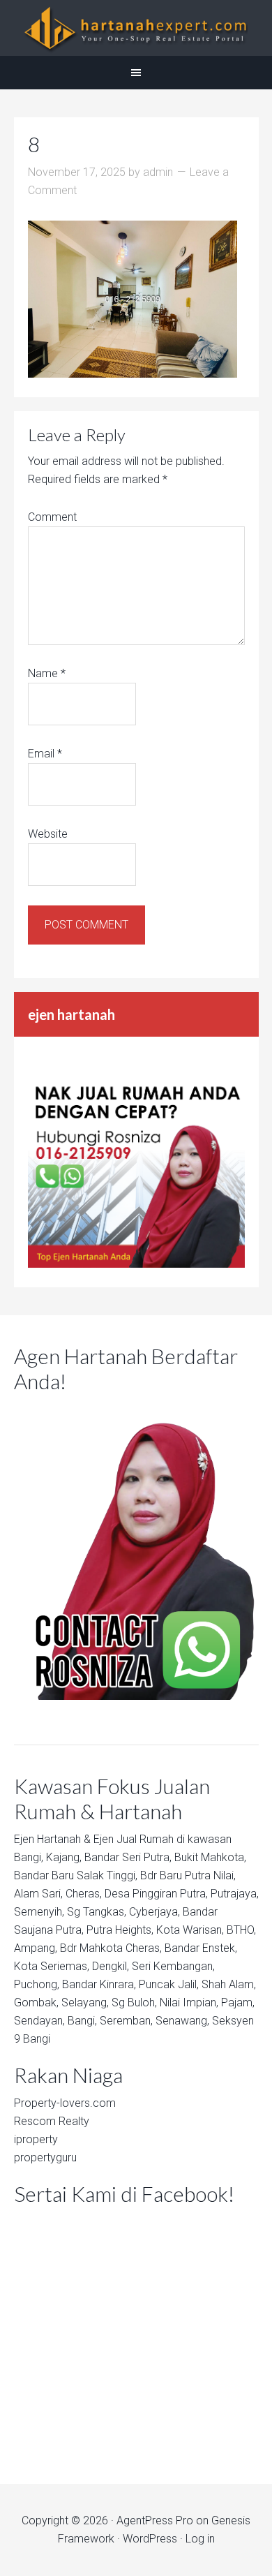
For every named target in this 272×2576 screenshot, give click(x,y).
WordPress (150, 2539)
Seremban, (126, 2021)
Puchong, (37, 1984)
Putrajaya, (235, 1894)
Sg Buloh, (134, 2003)
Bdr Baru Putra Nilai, (188, 1875)
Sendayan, (39, 2021)
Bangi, (29, 1857)
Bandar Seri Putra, (128, 1857)
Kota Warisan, (190, 1930)
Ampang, (36, 1948)
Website (48, 834)
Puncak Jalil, (169, 1984)
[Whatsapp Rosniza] (136, 1264)
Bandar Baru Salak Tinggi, (76, 1875)
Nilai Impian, (189, 2003)
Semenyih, (39, 1912)
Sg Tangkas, (97, 1912)
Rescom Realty (52, 2121)
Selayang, (85, 2003)
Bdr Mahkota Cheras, (111, 1948)
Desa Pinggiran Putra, (156, 1894)
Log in (200, 2539)
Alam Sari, (38, 1894)
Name (47, 673)
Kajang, (64, 1857)
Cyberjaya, (154, 1912)
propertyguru (45, 2157)
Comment (52, 517)
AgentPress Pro (155, 2521)
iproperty (36, 2139)
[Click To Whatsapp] (136, 1550)
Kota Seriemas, (52, 1966)
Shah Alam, (229, 1984)
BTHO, (241, 1930)
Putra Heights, (120, 1930)
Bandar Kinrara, (99, 1984)
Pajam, (238, 2003)
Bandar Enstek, (201, 1948)
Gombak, (36, 2003)
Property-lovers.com (65, 2103)
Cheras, (84, 1894)
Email (45, 754)
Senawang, (182, 2021)
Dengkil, (111, 1966)
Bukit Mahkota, (210, 1857)
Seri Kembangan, (173, 1966)
